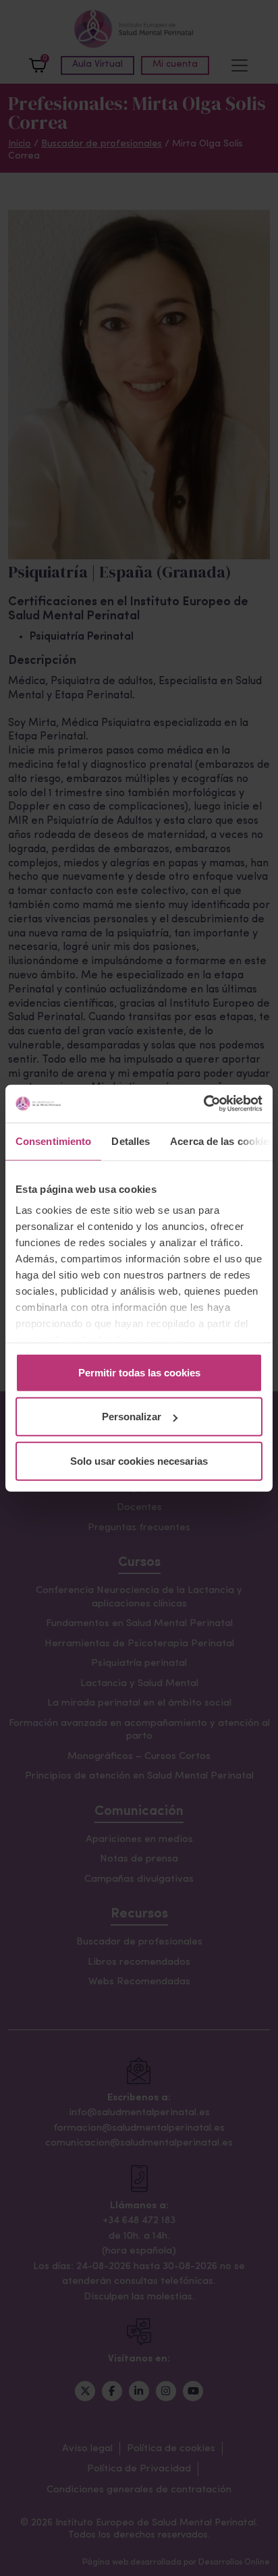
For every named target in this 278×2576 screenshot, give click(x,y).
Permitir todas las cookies (139, 1372)
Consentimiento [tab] (53, 1141)
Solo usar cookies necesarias (139, 1460)
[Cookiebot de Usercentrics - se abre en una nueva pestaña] (203, 1104)
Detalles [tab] (131, 1141)
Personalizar (132, 1417)
